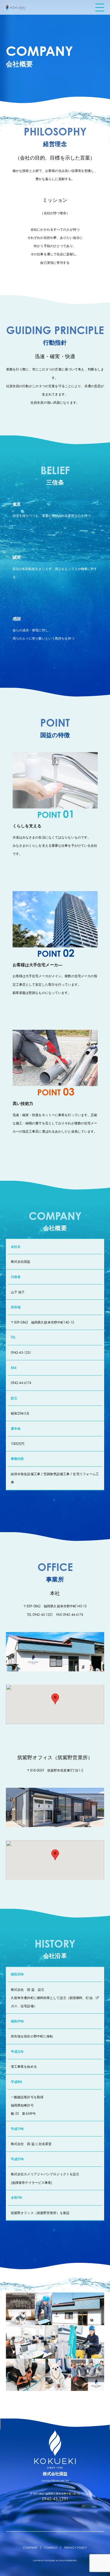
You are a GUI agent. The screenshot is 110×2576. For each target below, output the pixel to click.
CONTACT (51, 2548)
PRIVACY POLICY (76, 2548)
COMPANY (30, 2548)
